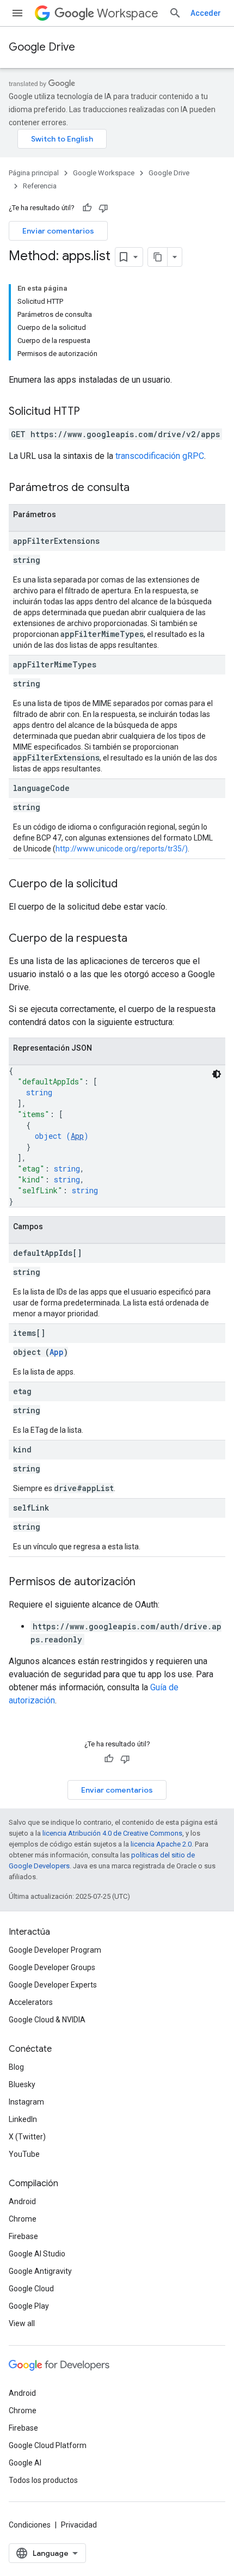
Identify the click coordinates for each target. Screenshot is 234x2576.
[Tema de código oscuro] (217, 1074)
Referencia (40, 186)
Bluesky (22, 2084)
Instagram (26, 2102)
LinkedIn (23, 2119)
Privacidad (79, 2525)
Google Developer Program (55, 1950)
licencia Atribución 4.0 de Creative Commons (112, 1833)
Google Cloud (31, 2289)
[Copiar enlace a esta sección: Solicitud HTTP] (91, 412)
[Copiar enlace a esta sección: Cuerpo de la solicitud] (128, 885)
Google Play (29, 2306)
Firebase (23, 2236)
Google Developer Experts (53, 1985)
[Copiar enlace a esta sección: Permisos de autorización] (146, 1583)
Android (22, 2201)
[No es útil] (103, 208)
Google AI (25, 2463)
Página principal (34, 173)
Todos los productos (43, 2480)
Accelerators (31, 2002)
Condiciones (30, 2525)
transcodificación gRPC (160, 456)
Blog (16, 2067)
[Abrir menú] (17, 13)
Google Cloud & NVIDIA (47, 2020)
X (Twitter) (27, 2137)
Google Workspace (104, 173)
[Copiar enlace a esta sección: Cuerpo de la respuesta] (138, 939)
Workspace (128, 13)
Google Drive (42, 47)
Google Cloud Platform (48, 2445)
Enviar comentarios (58, 231)
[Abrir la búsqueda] (175, 13)
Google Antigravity (40, 2271)
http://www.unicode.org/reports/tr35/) (122, 849)
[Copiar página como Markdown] (158, 257)
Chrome (23, 2219)
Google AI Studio (37, 2254)
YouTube (24, 2154)
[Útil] (87, 208)
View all (22, 2323)
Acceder (206, 13)
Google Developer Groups (52, 1967)
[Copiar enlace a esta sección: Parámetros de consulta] (140, 488)
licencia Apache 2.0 (161, 1844)
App (77, 1136)
